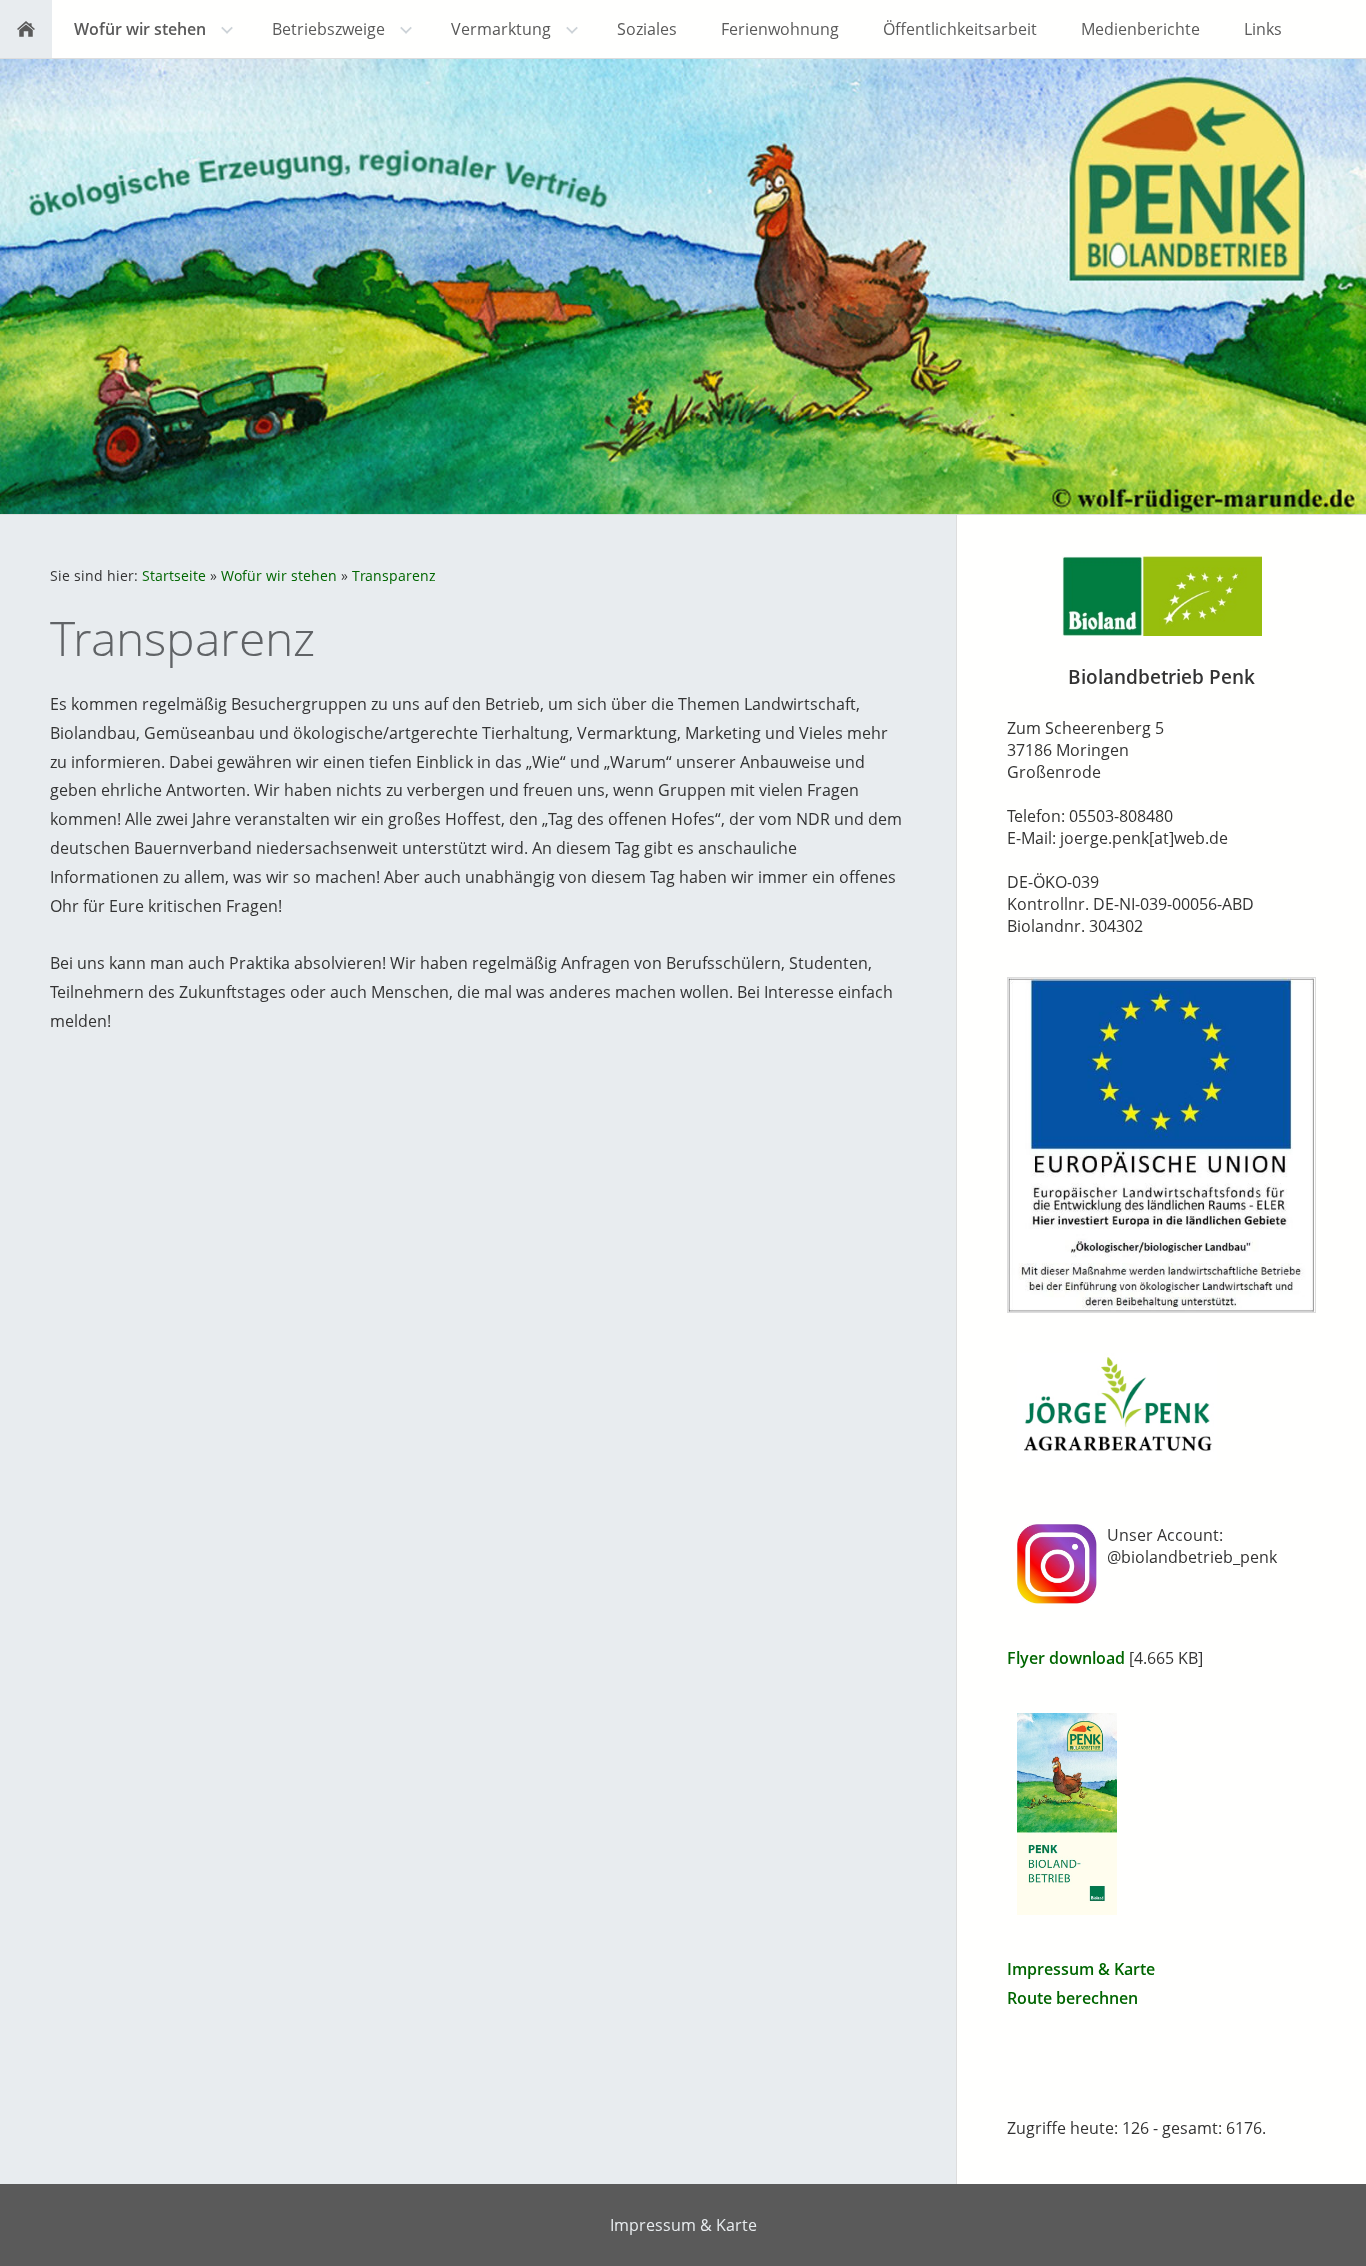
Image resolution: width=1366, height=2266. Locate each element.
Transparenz (394, 575)
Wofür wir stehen (279, 575)
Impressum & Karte (1081, 1969)
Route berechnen (1072, 1998)
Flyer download (1066, 1658)
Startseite (174, 575)
